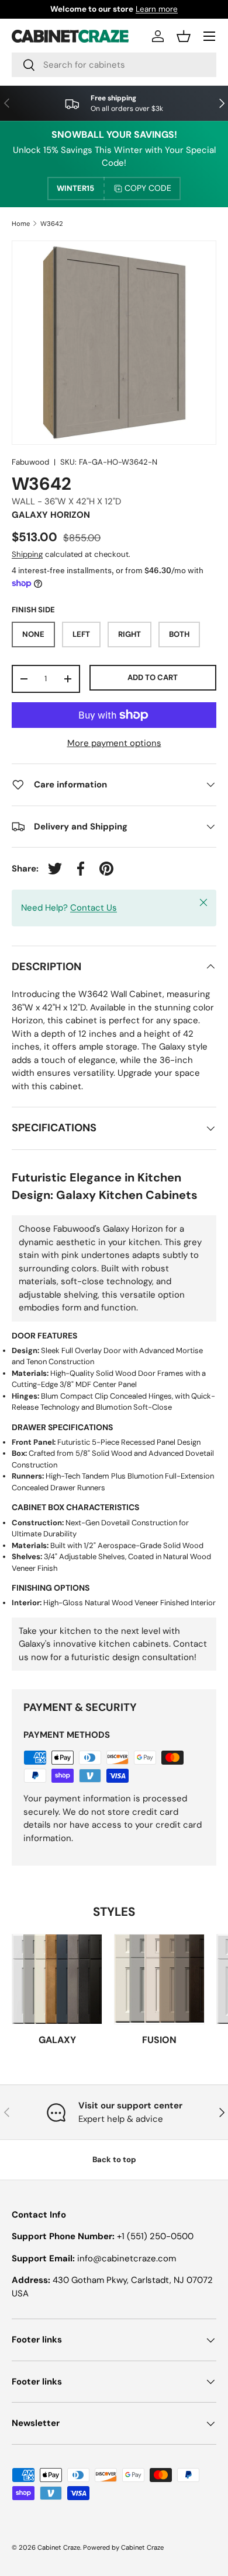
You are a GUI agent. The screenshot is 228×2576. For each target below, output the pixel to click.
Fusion (159, 2040)
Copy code (148, 188)
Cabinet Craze (59, 2547)
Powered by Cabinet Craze (123, 2547)
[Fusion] (159, 1979)
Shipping (27, 554)
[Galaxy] (57, 1979)
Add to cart (153, 677)
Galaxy (57, 2040)
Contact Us (94, 908)
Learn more (157, 9)
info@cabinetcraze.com (127, 2258)
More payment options (114, 743)
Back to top (114, 2160)
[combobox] (114, 65)
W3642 (52, 224)
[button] (184, 36)
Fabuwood (30, 462)
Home (21, 224)
